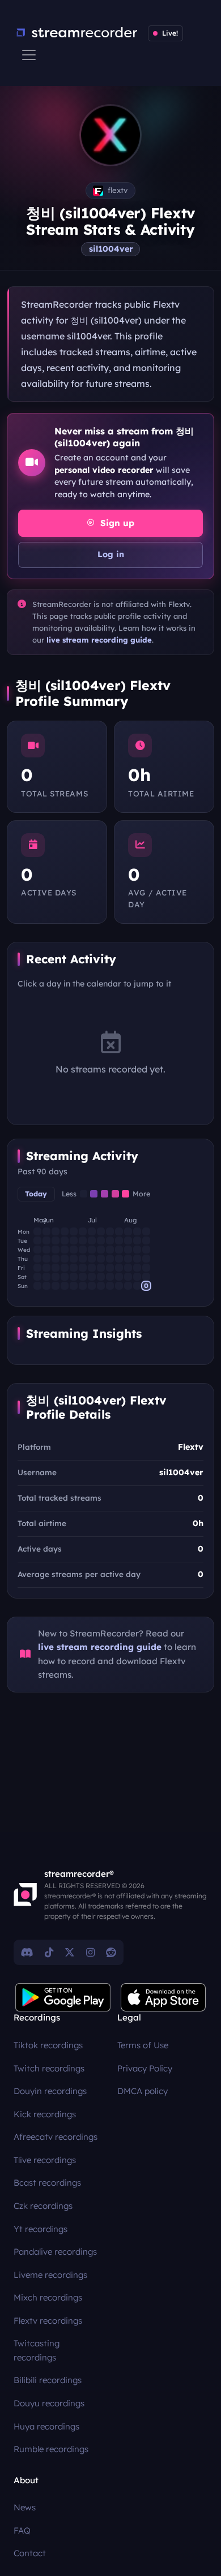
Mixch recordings (48, 2297)
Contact (30, 2553)
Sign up (116, 523)
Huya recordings (46, 2426)
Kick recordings (45, 2114)
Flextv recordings (48, 2321)
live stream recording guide (99, 640)
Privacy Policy (145, 2068)
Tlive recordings (45, 2160)
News (25, 2507)
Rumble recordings (51, 2449)
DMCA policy (143, 2091)
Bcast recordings (47, 2183)
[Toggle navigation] (29, 55)
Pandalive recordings (55, 2252)
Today (36, 1194)
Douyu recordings (49, 2403)
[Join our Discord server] (27, 1952)
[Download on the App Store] (163, 1997)
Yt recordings (41, 2229)
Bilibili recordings (48, 2380)
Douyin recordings (50, 2091)
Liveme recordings (50, 2275)
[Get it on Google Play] (63, 1997)
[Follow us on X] (70, 1952)
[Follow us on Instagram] (90, 1952)
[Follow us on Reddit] (111, 1952)
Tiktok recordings (48, 2045)
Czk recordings (43, 2206)
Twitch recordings (49, 2068)
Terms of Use (143, 2045)
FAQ (22, 2530)
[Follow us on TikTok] (49, 1952)
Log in (111, 554)
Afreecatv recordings (56, 2137)
